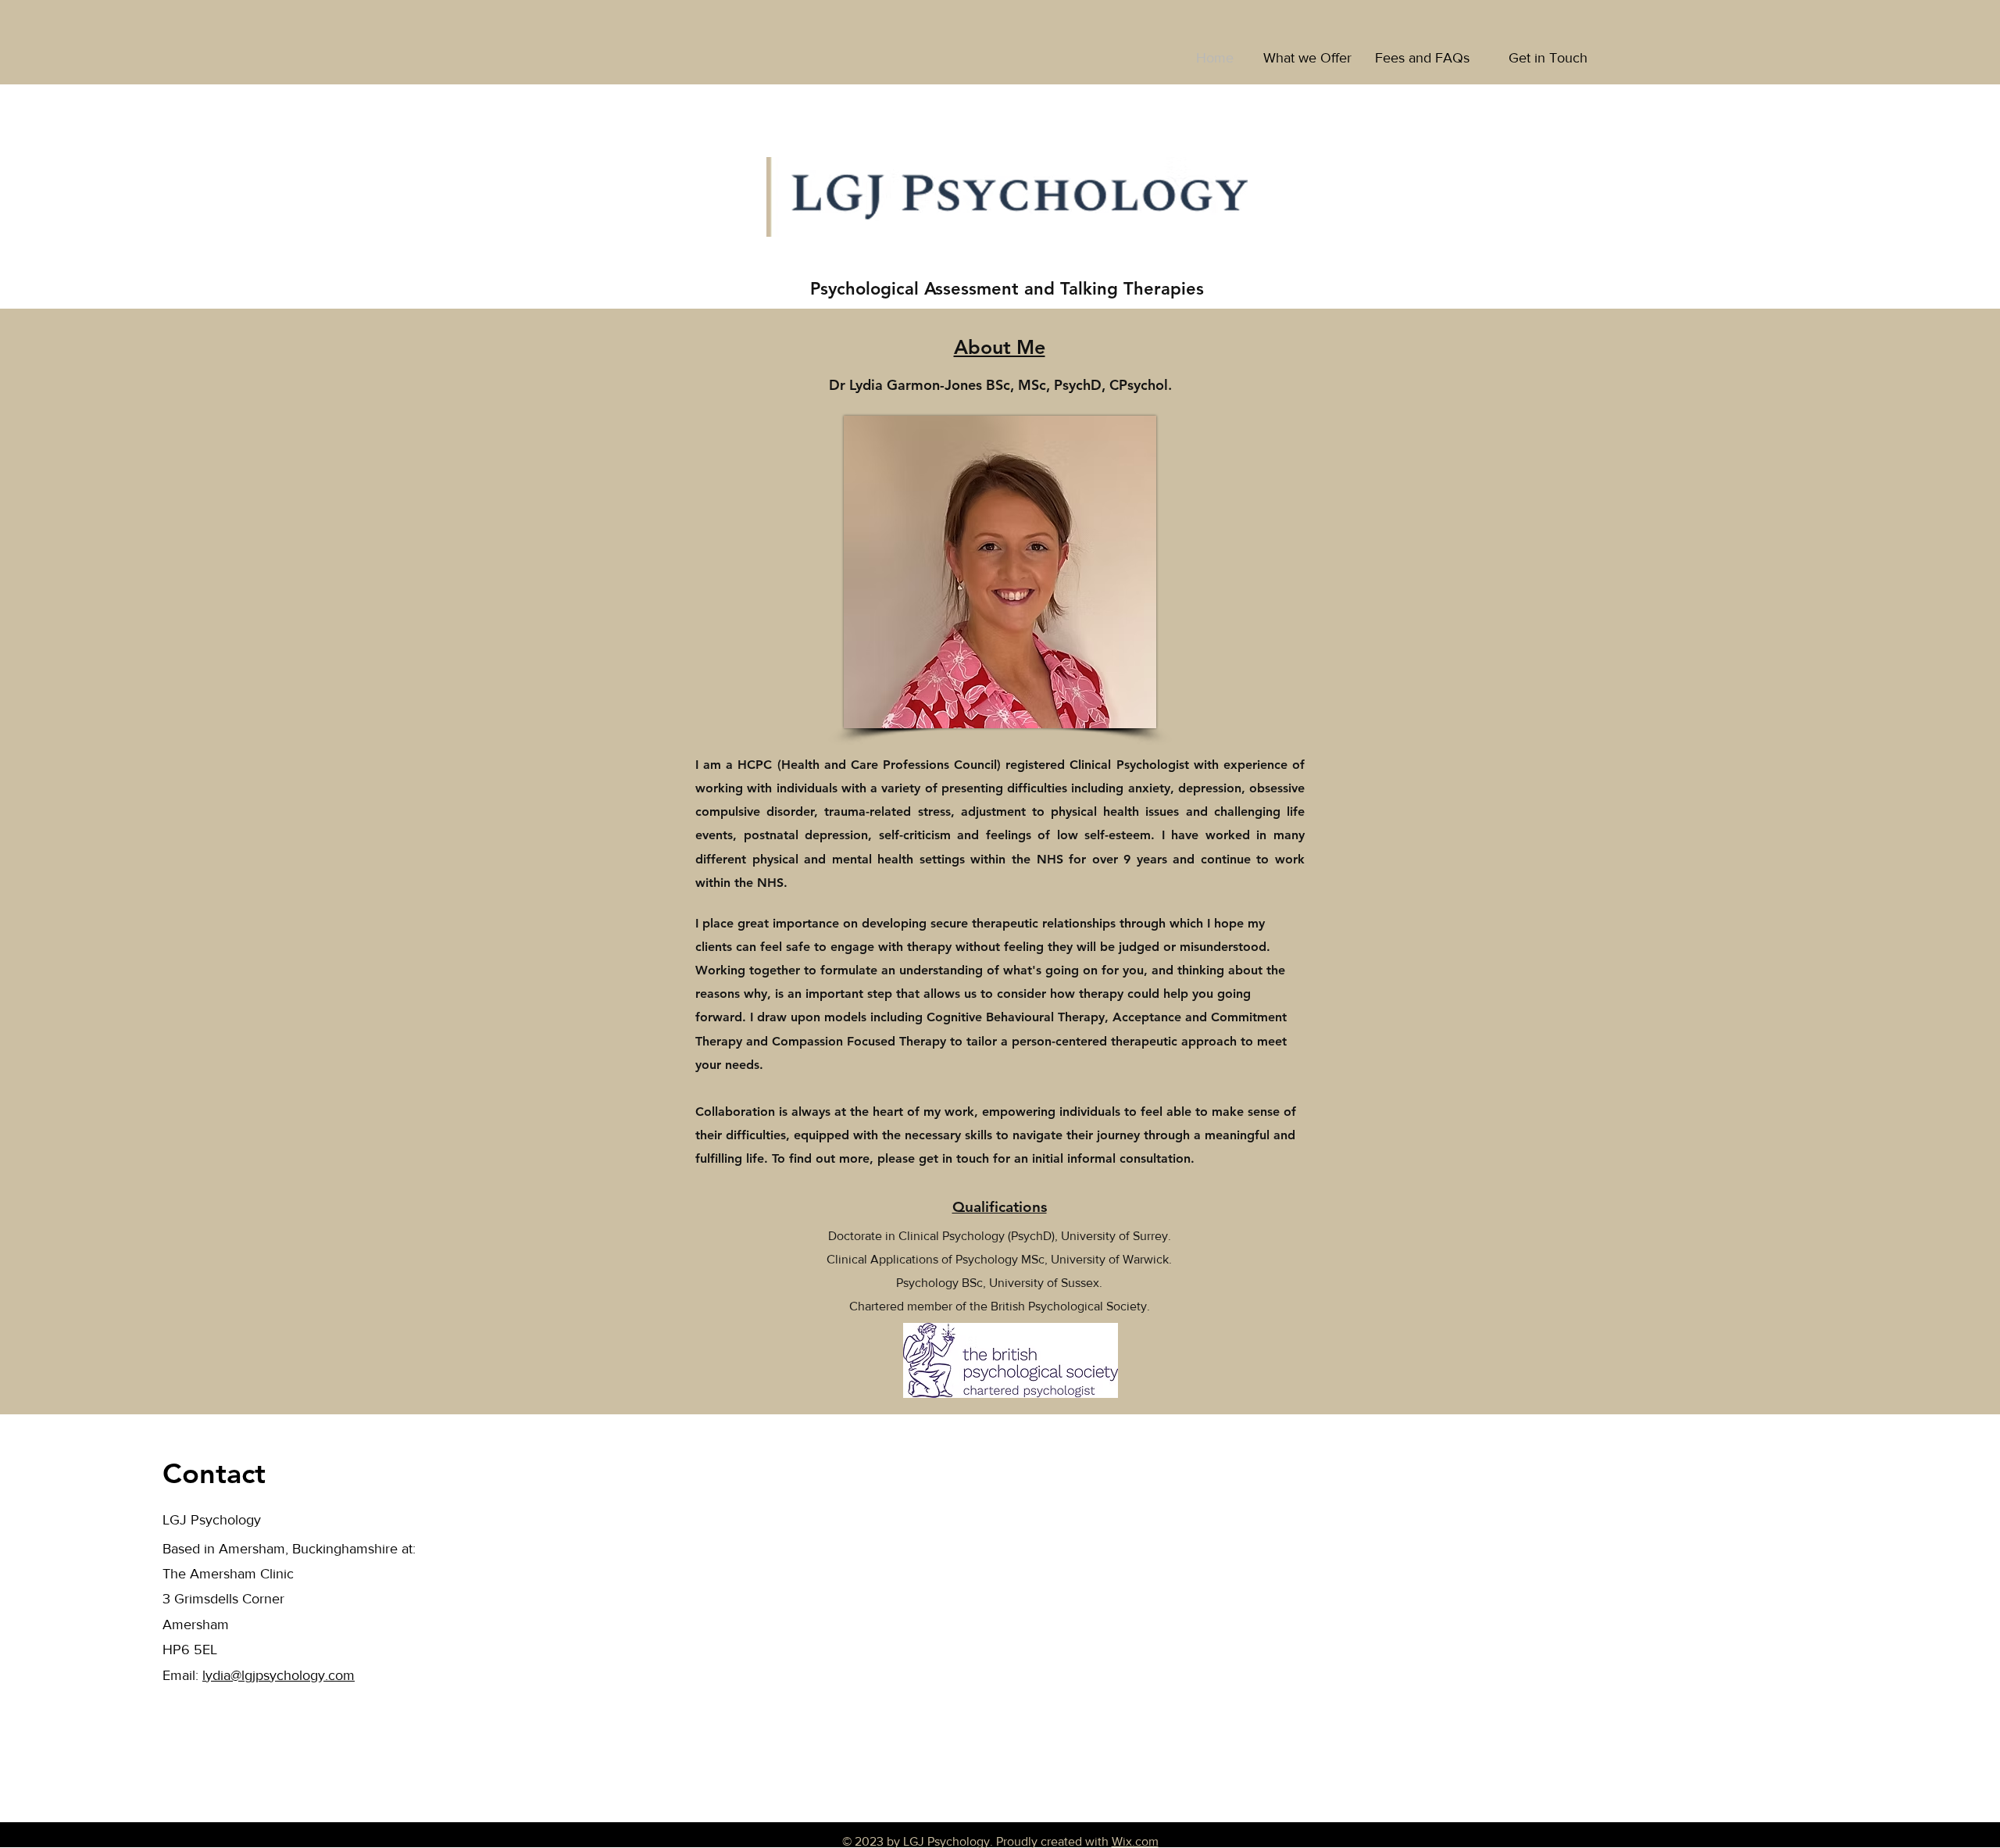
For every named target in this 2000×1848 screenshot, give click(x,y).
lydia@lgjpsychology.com (279, 1675)
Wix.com (1135, 1841)
